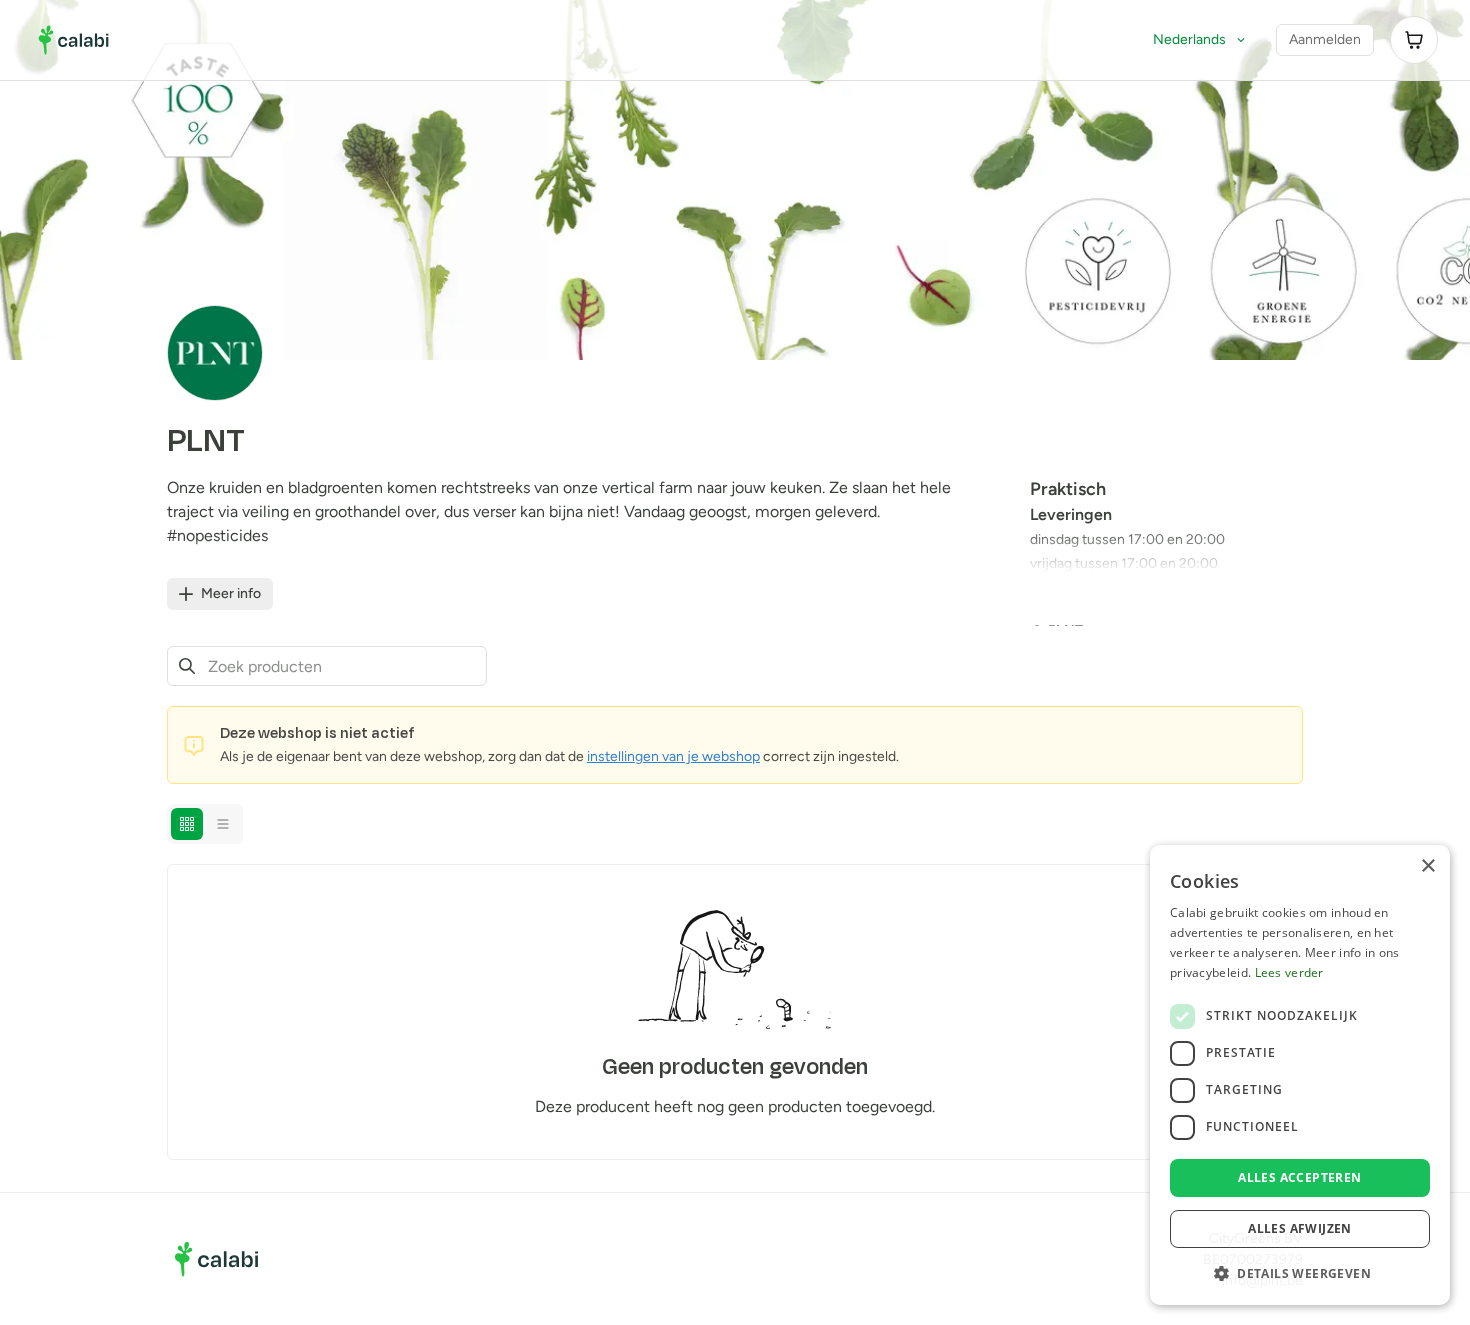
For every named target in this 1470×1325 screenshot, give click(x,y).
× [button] (1427, 866)
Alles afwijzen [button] (1300, 1228)
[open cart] (1414, 40)
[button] (1300, 1273)
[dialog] (1300, 1075)
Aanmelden (1325, 39)
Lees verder (1289, 972)
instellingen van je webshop (673, 756)
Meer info (231, 593)
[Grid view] (187, 824)
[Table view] (223, 824)
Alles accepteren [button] (1299, 1177)
